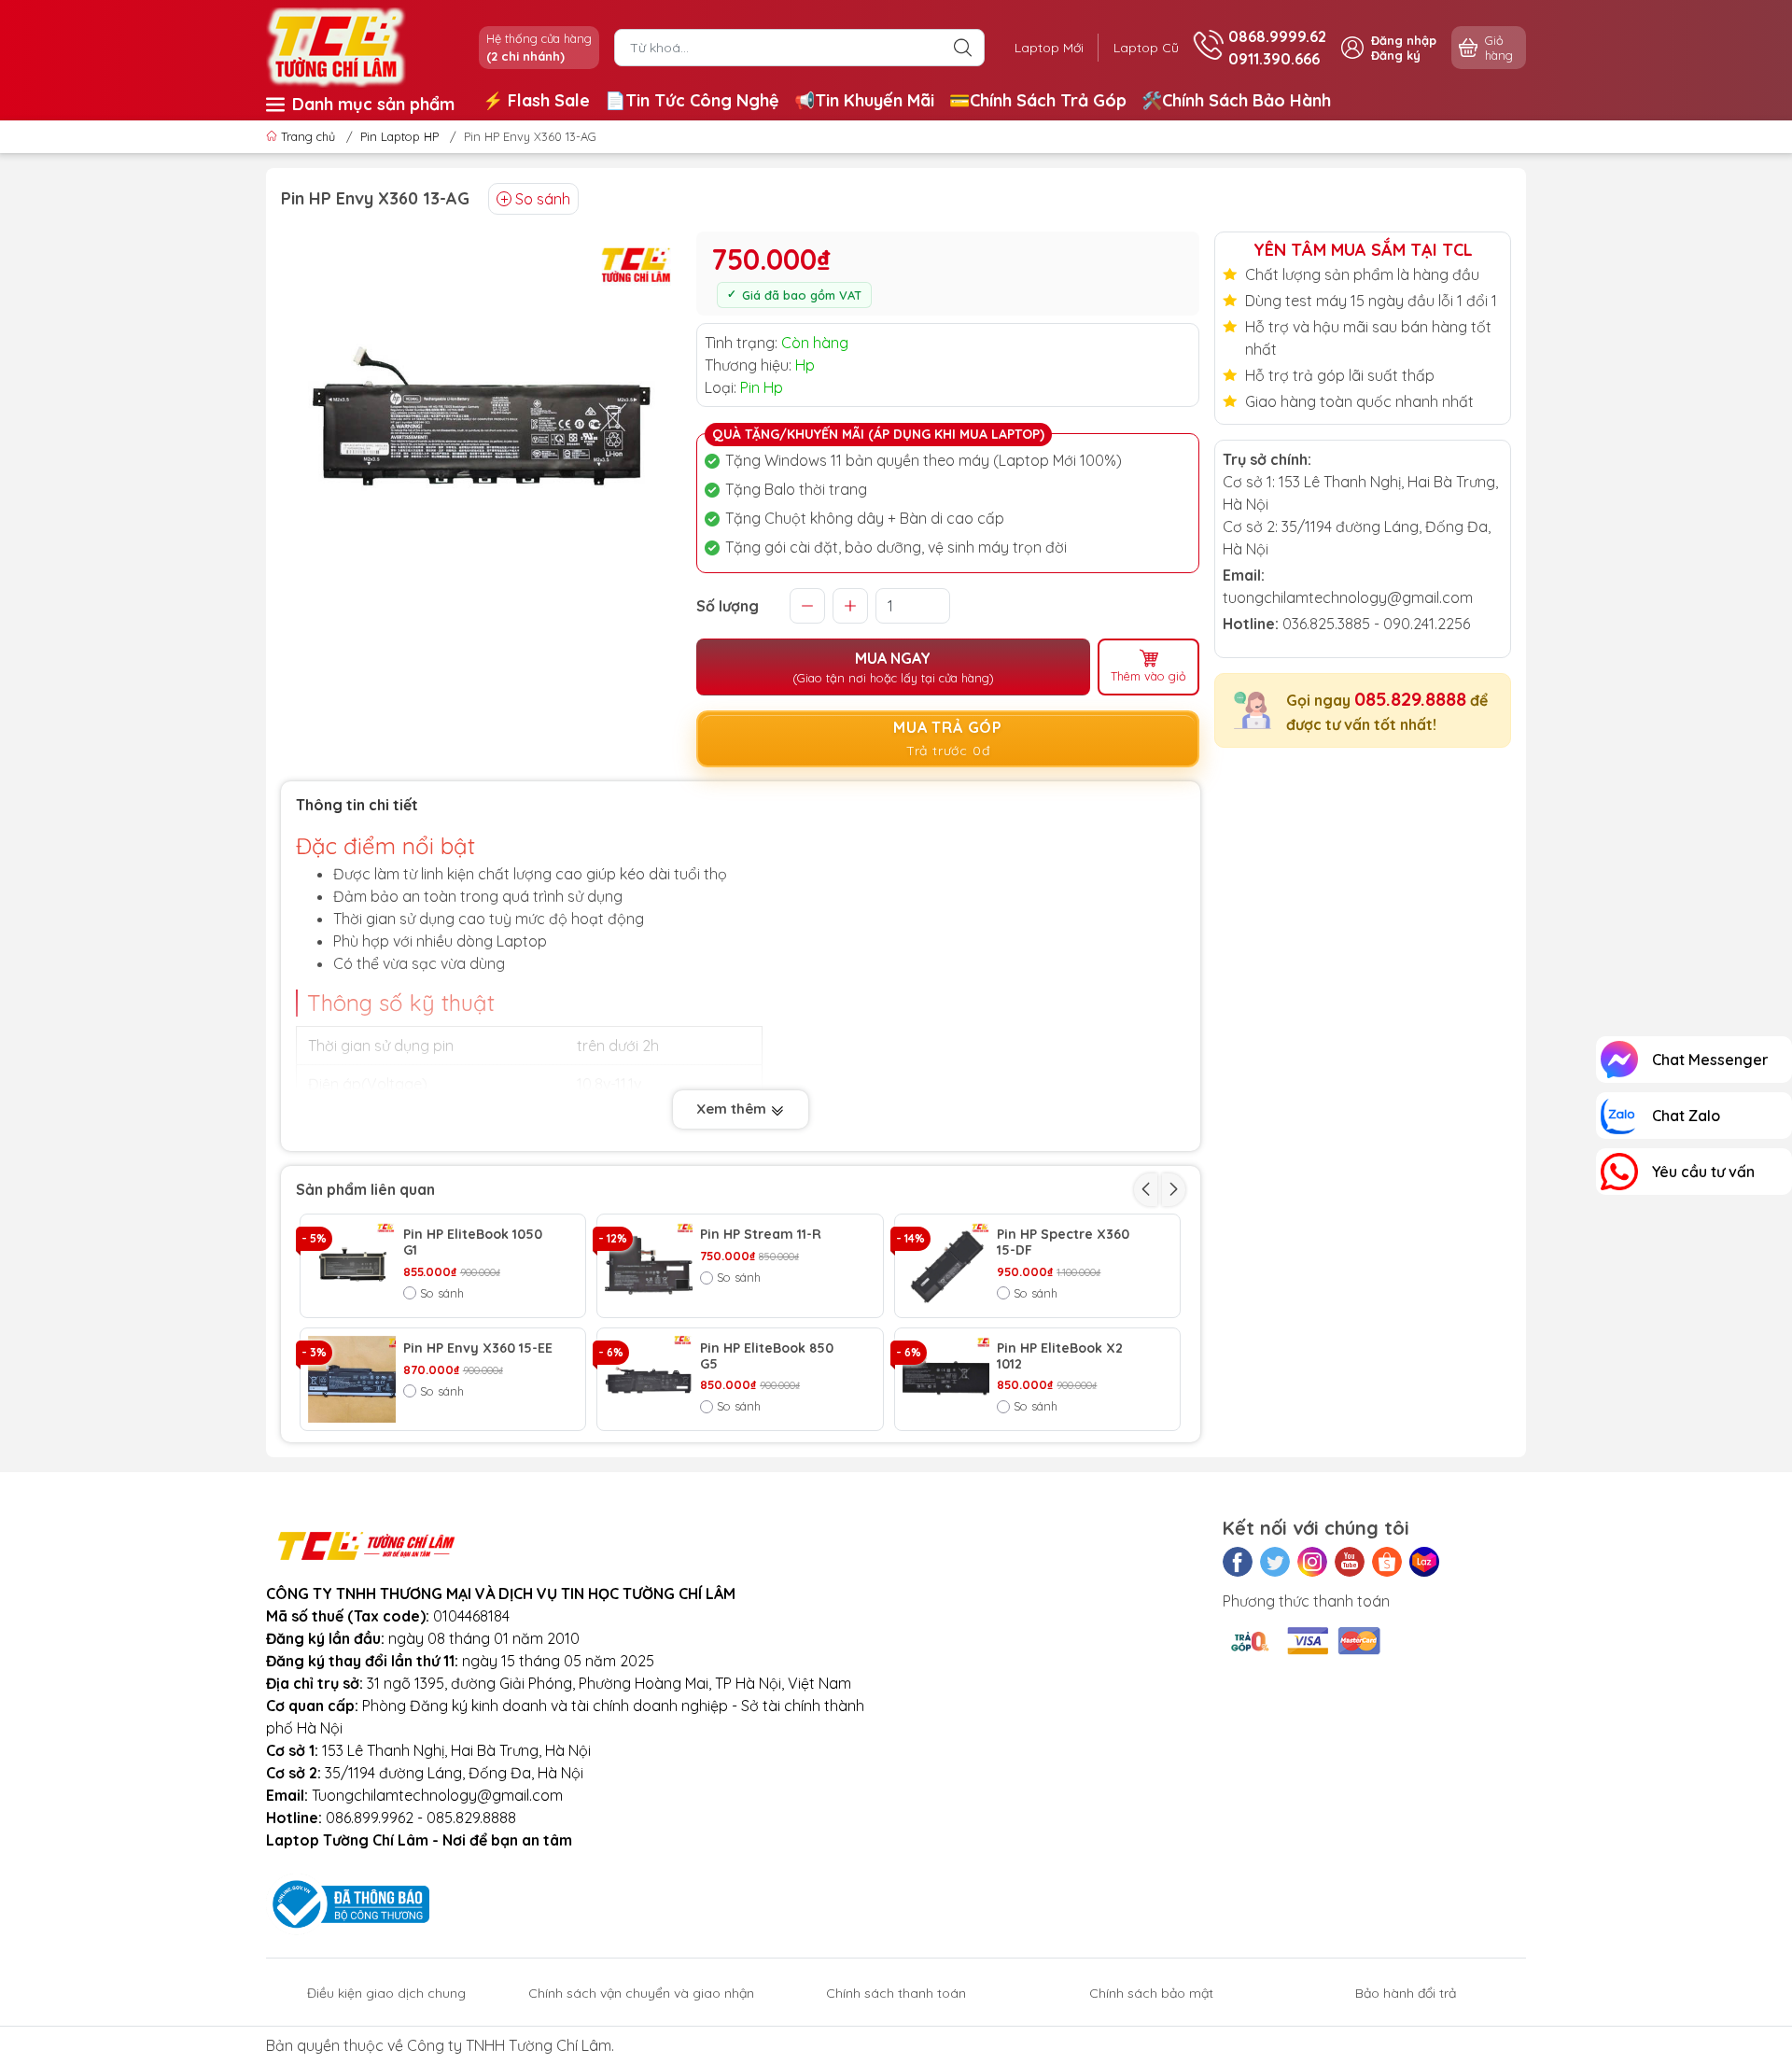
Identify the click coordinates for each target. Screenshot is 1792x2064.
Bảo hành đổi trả (1406, 1993)
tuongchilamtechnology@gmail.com (1348, 597)
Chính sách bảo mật (1151, 1993)
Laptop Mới (1049, 48)
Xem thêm (733, 1109)
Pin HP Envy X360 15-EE (478, 1348)
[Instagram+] (1312, 1562)
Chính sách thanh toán (896, 1993)
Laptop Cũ (1146, 48)
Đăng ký (1396, 55)
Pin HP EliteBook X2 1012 (1060, 1356)
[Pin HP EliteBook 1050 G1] (352, 1266)
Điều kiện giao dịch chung (386, 1993)
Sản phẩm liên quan (365, 1189)
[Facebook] (1238, 1562)
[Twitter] (1275, 1562)
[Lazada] (1424, 1562)
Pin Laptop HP (399, 136)
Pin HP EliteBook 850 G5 (767, 1356)
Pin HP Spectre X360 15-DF (1063, 1243)
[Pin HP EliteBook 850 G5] (649, 1380)
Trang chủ (308, 136)
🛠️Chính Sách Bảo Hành (1236, 100)
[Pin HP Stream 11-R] (649, 1266)
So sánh (543, 199)
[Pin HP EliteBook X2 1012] (946, 1380)
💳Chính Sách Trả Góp (1038, 100)
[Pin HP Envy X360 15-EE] (352, 1380)
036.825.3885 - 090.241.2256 (1376, 624)
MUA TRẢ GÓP (948, 738)
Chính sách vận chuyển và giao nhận (641, 1993)
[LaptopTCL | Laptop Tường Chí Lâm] (336, 46)
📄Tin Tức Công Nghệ (692, 100)
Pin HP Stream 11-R (761, 1235)
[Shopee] (1387, 1562)
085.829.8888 (1410, 699)
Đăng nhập (1404, 40)
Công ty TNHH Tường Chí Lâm (509, 2045)
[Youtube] (1350, 1562)
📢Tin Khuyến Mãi (864, 100)
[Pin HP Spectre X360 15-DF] (946, 1266)
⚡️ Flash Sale (536, 100)
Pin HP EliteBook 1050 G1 (473, 1243)
